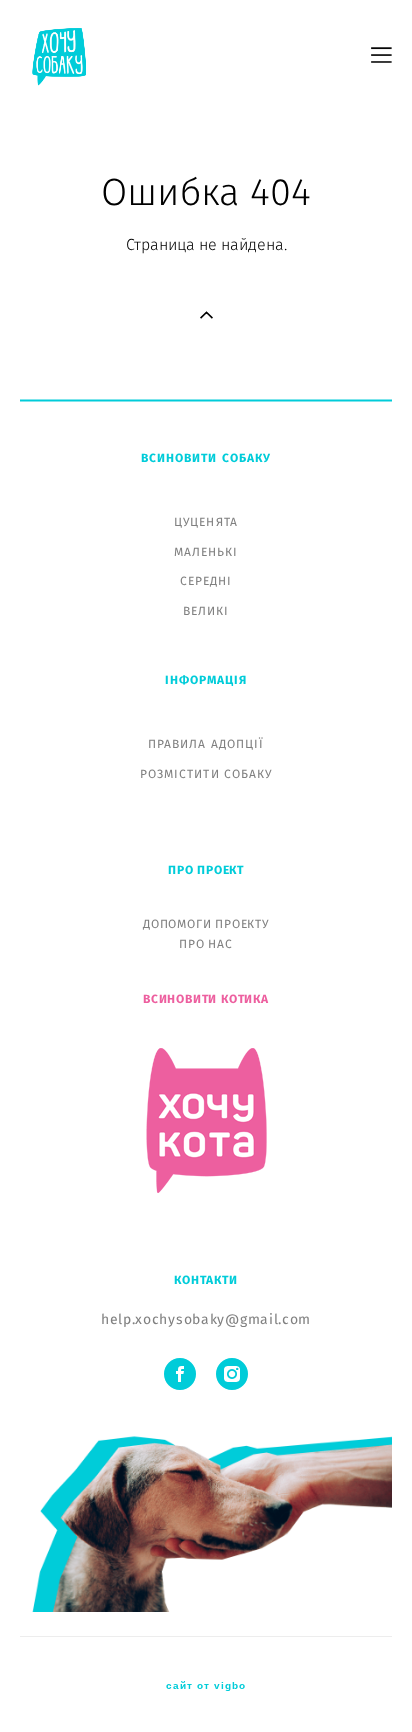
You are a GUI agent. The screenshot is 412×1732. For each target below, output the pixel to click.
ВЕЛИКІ (206, 611)
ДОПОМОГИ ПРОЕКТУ (206, 924)
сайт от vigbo (206, 1686)
